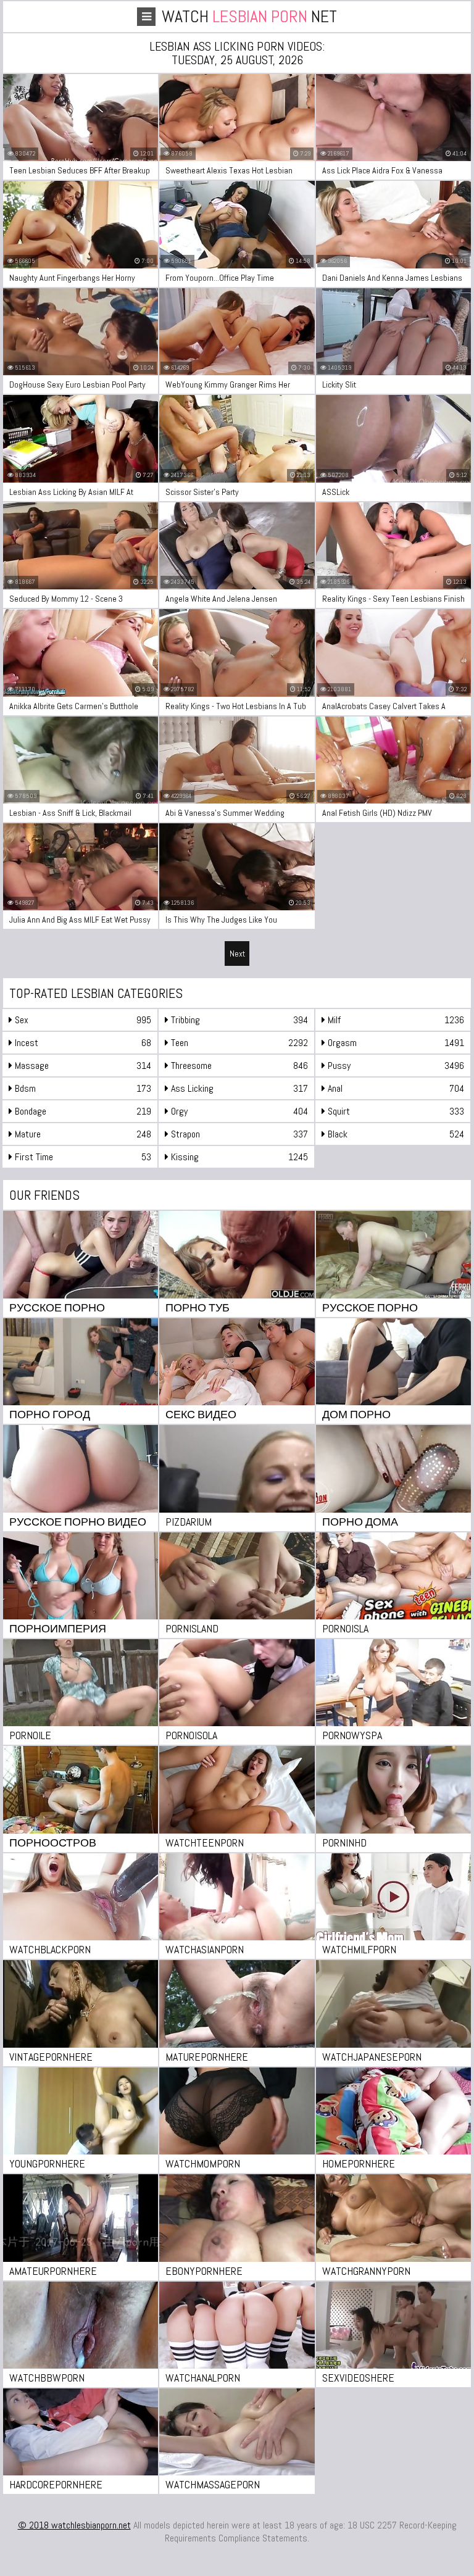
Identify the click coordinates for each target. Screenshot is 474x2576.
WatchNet (249, 16)
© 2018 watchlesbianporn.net (74, 2525)
